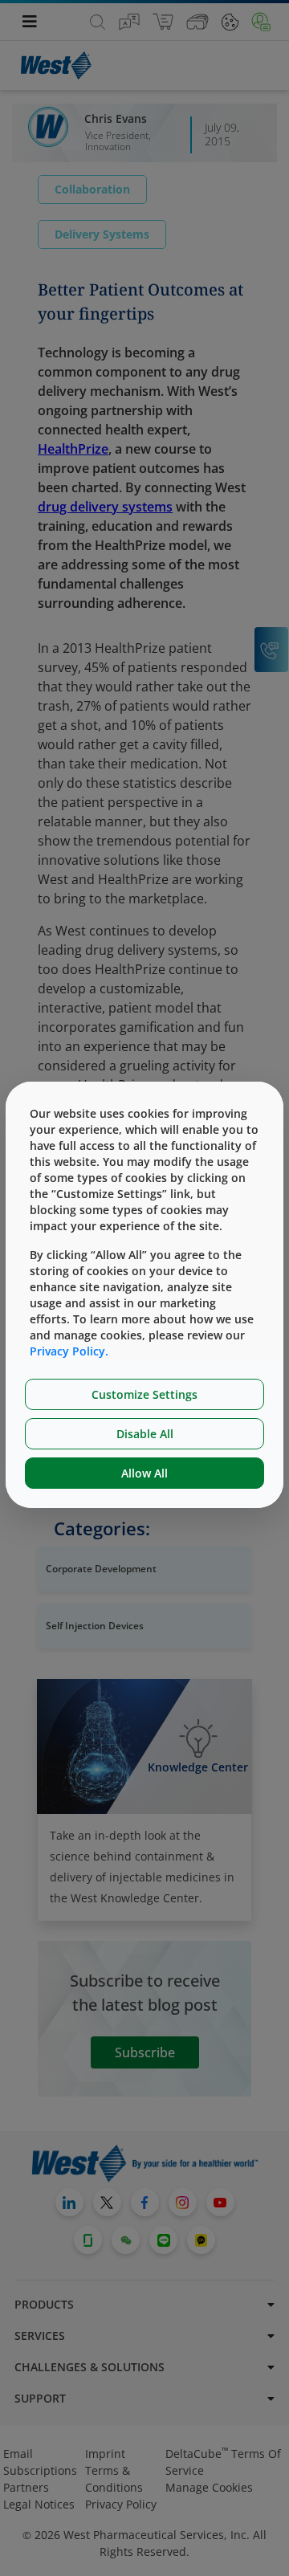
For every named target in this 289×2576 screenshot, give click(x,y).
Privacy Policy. (69, 1351)
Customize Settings (144, 1394)
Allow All (144, 1473)
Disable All (145, 1434)
